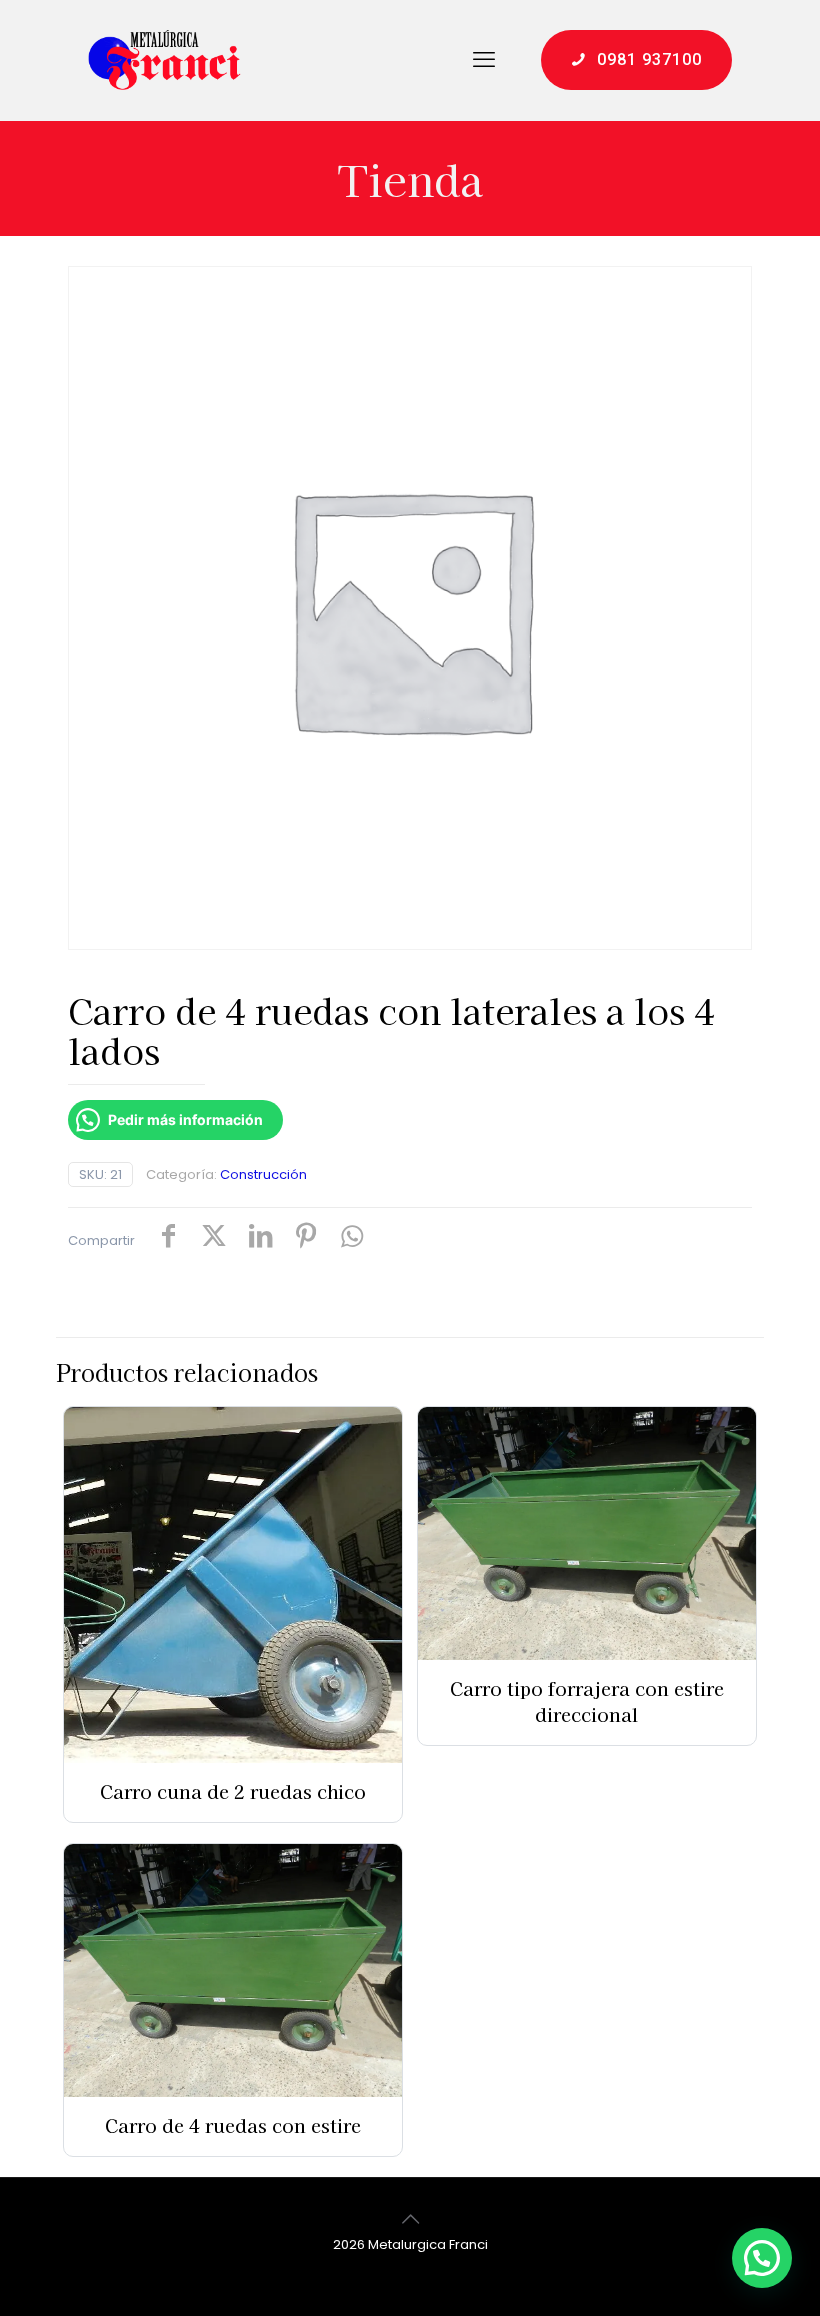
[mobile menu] (484, 60)
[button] (762, 2258)
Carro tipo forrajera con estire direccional (587, 1701)
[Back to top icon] (410, 2219)
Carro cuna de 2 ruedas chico (233, 1791)
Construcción (263, 1174)
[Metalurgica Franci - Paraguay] (164, 60)
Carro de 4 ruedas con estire (233, 2125)
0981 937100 (649, 59)
